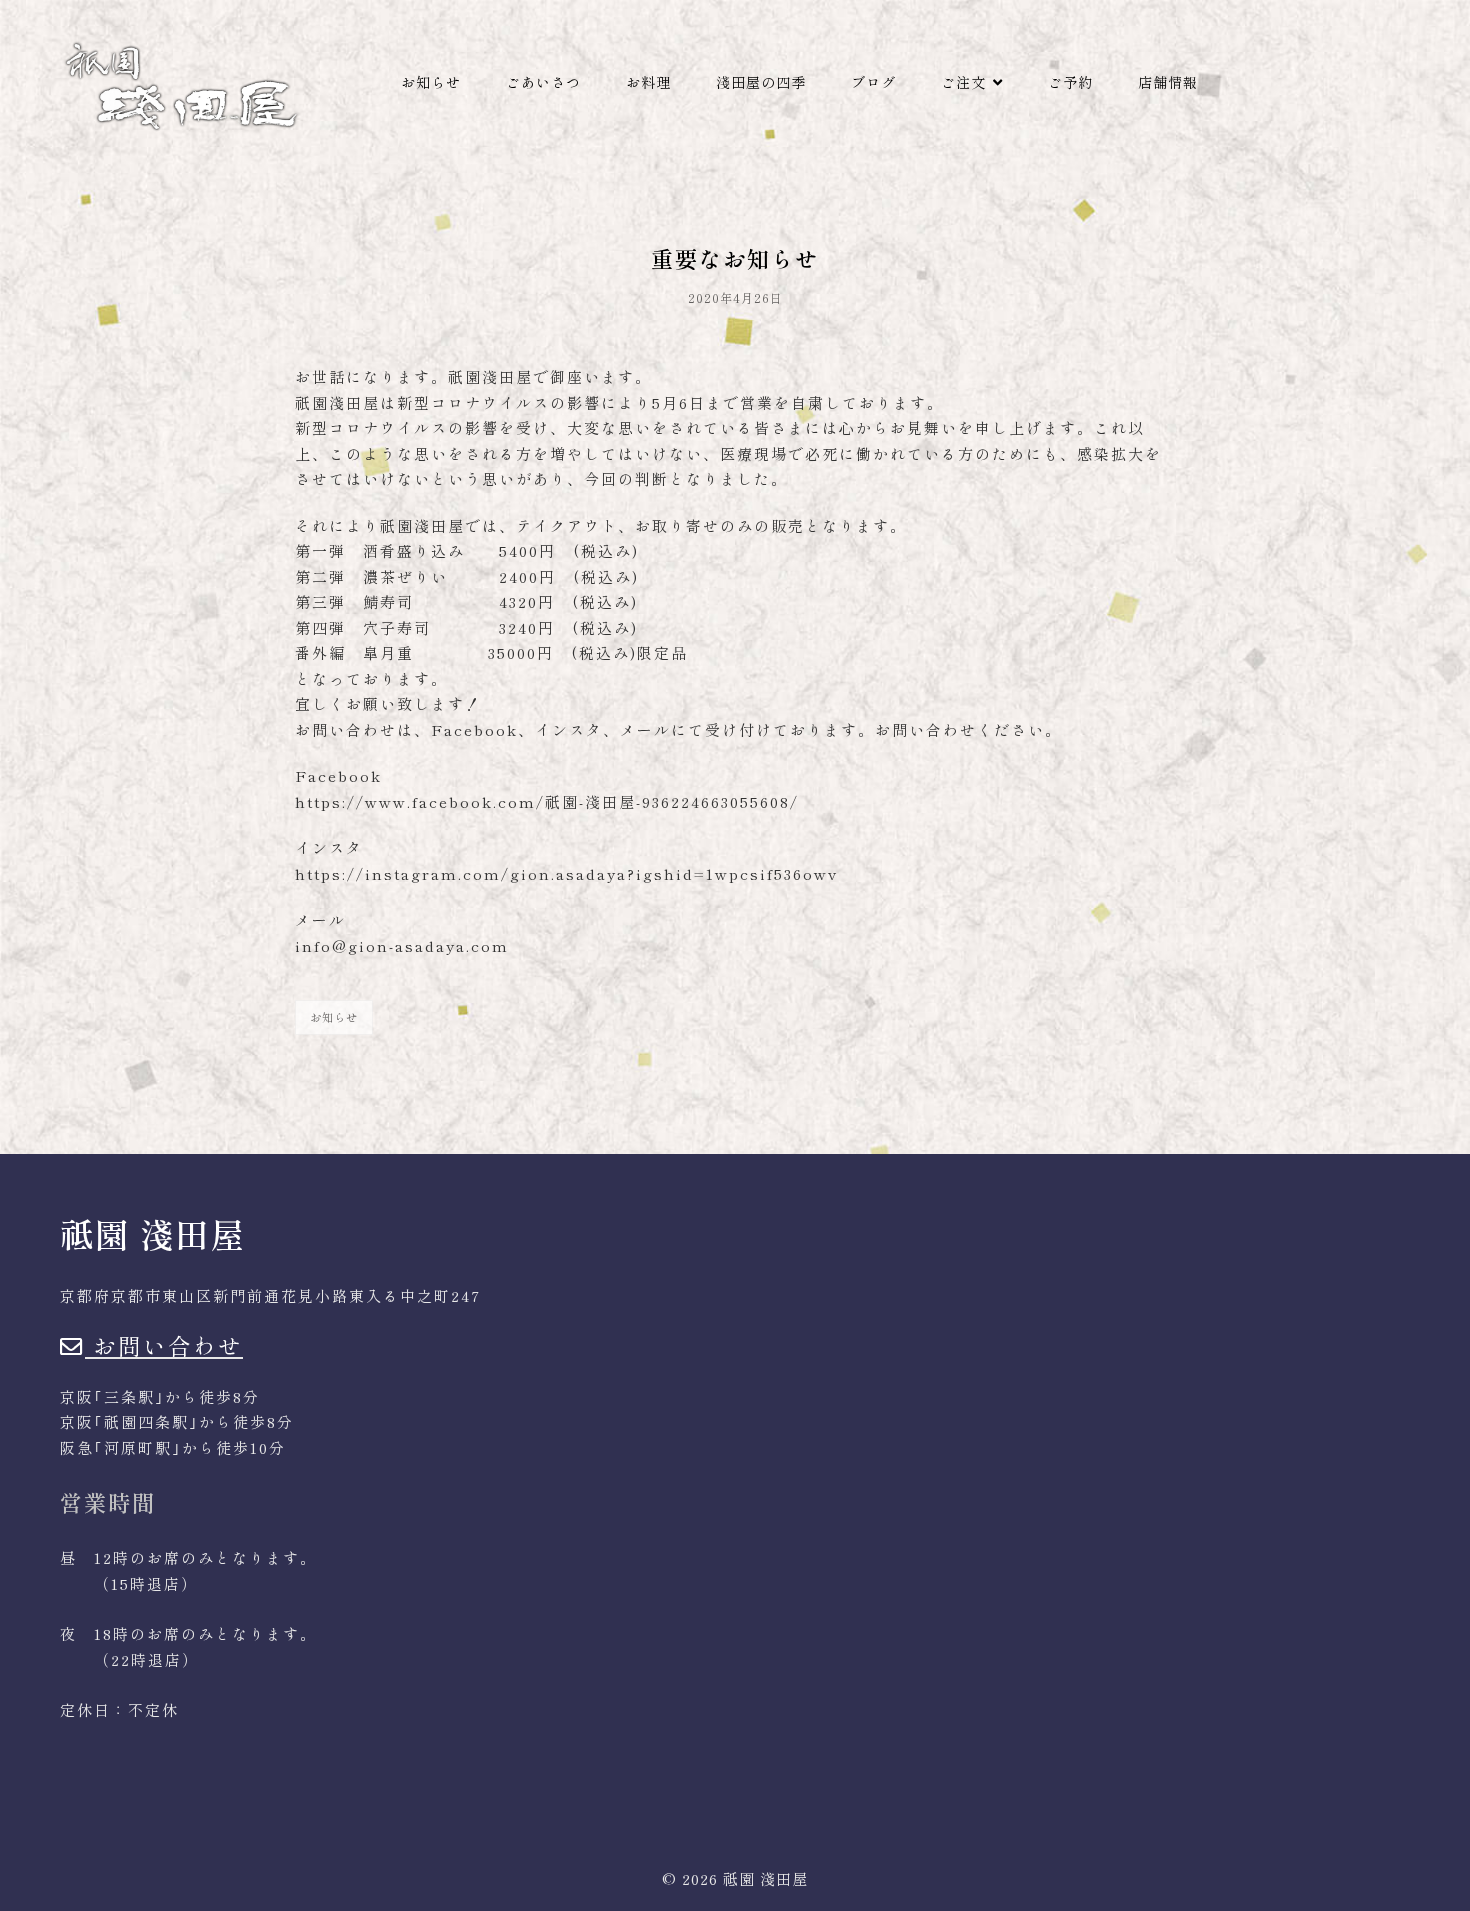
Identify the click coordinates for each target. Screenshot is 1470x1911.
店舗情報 (1168, 82)
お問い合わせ (164, 1345)
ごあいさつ (543, 82)
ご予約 (1070, 82)
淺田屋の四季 (761, 82)
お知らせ (431, 82)
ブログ (873, 82)
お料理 (648, 82)
